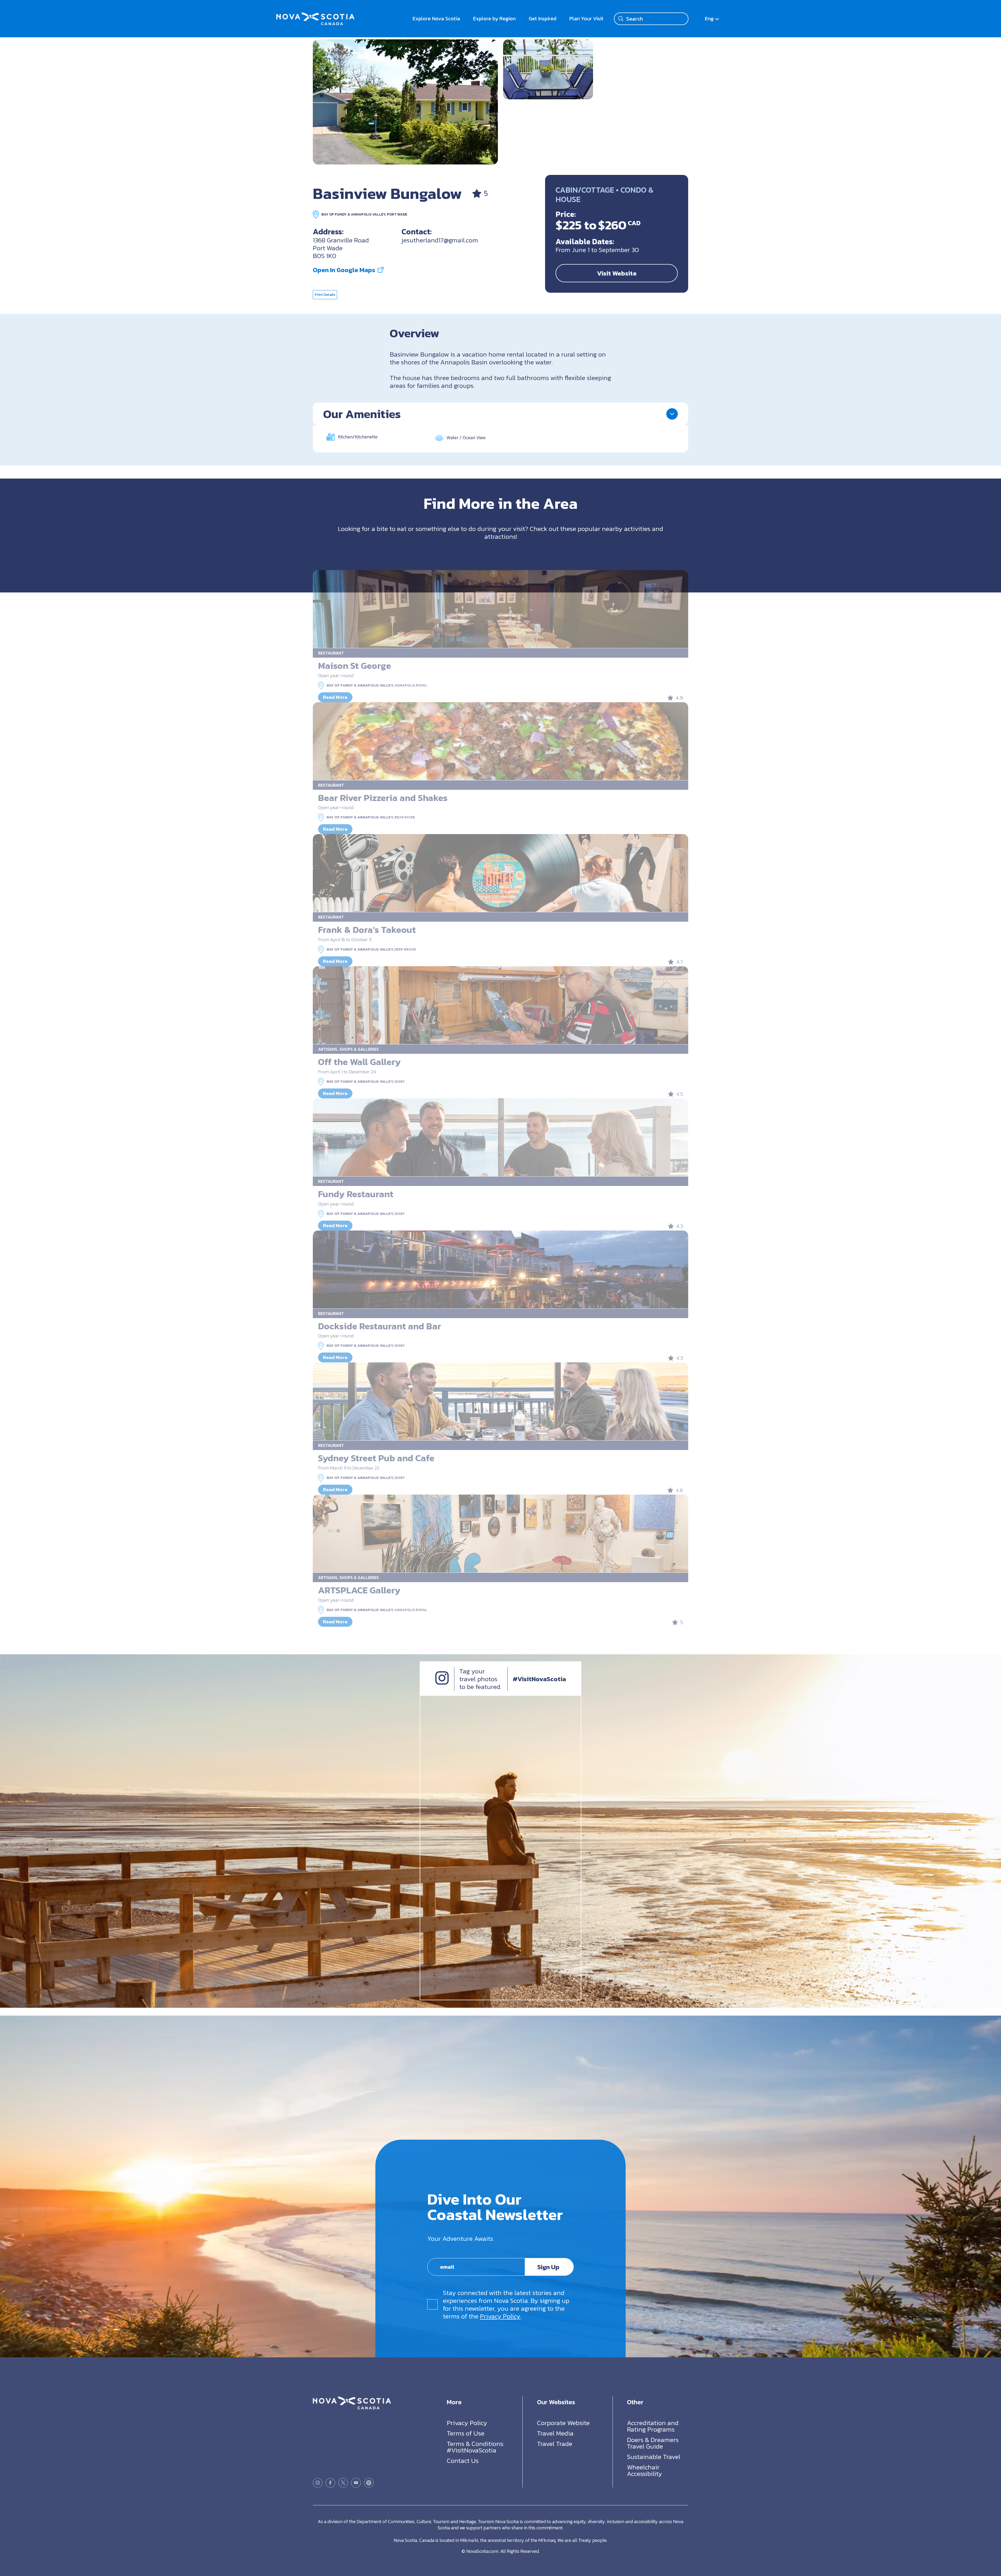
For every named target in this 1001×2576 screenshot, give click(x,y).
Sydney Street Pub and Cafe (376, 1458)
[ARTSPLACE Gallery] (500, 1534)
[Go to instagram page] (318, 2483)
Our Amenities (362, 414)
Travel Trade (555, 2443)
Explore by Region (494, 19)
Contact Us (463, 2460)
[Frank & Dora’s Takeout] (500, 873)
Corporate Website (563, 2422)
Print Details (325, 295)
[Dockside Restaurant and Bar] (500, 1270)
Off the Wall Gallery (359, 1062)
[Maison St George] (500, 609)
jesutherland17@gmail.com (440, 240)
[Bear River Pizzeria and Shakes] (500, 741)
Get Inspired (542, 19)
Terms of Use (466, 2433)
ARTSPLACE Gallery (359, 1590)
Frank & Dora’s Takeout (367, 930)
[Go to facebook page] (330, 2483)
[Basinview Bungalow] (405, 102)
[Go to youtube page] (356, 2483)
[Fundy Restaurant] (500, 1137)
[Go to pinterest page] (369, 2483)
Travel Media (555, 2433)
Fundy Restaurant (356, 1194)
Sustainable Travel (654, 2456)
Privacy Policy (500, 2316)
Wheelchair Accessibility (645, 2470)
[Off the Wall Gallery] (500, 1005)
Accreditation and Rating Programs (653, 2426)
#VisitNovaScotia (539, 1679)
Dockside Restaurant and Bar (380, 1326)
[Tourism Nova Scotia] (315, 16)
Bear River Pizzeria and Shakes (383, 798)
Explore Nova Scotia (436, 19)
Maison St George (355, 666)
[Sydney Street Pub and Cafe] (500, 1402)
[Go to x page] (343, 2483)
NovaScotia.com (482, 2551)
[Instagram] (442, 1682)
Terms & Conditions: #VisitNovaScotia (475, 2447)
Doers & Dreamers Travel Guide (653, 2443)
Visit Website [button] (617, 273)
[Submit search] (621, 19)
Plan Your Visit (586, 19)
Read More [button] (335, 697)
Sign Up (548, 2267)
